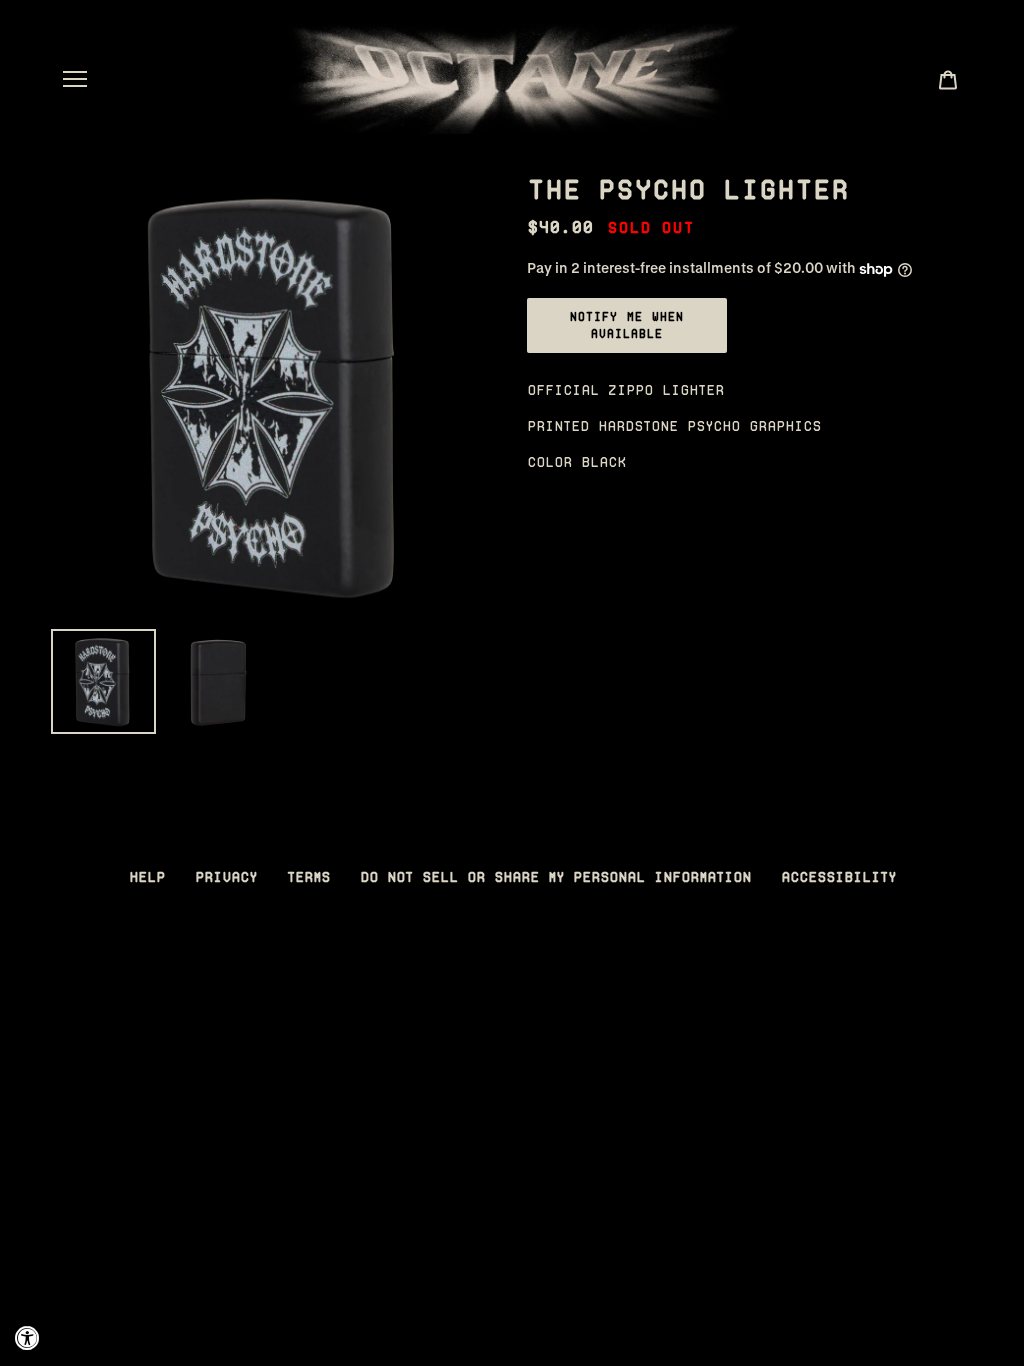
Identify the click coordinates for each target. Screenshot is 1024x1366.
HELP (147, 877)
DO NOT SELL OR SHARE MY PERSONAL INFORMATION (555, 877)
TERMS (308, 877)
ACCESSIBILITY (838, 877)
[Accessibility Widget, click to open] (27, 1338)
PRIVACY (226, 877)
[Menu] (75, 79)
